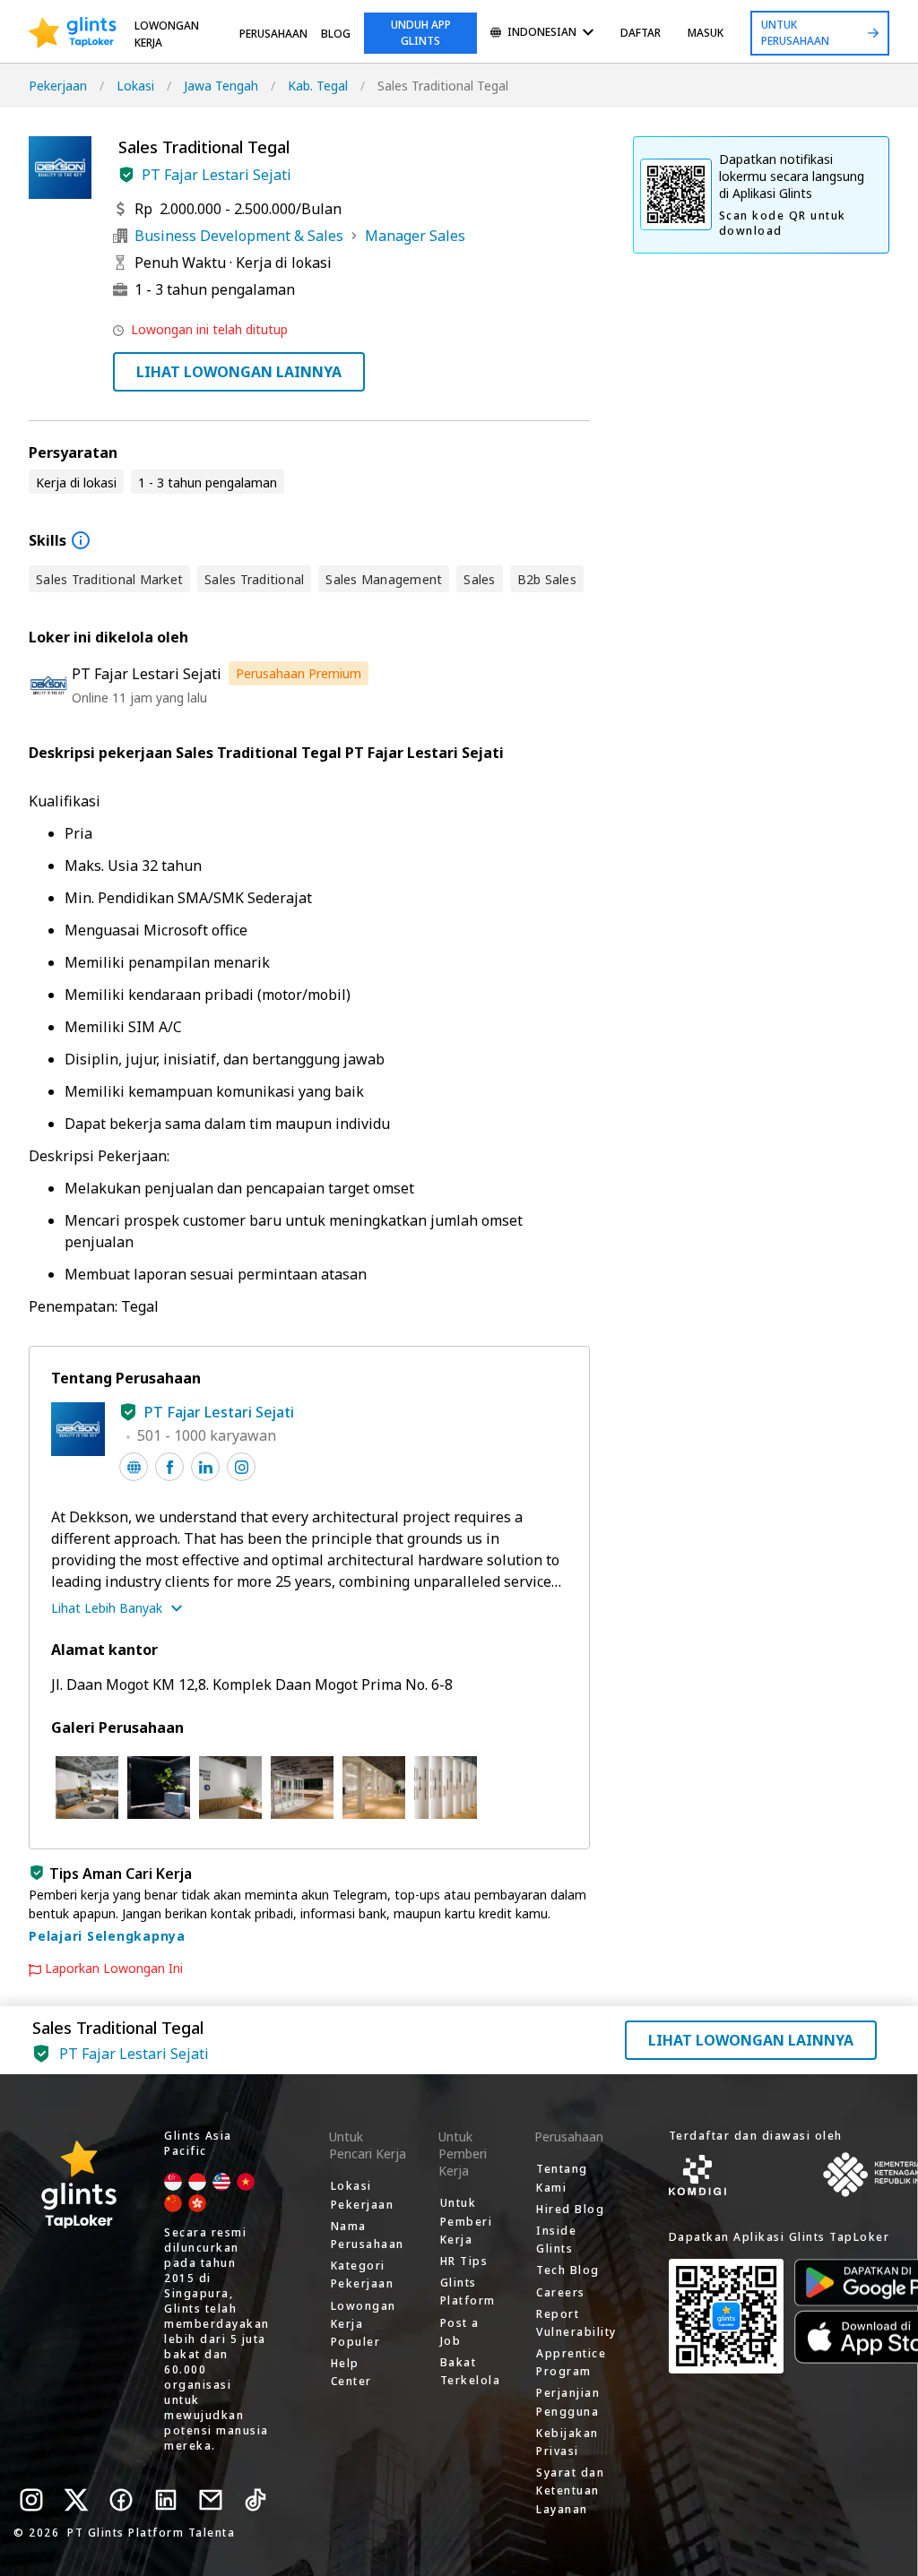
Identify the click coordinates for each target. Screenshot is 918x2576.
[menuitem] (542, 34)
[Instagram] (31, 2500)
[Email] (211, 2500)
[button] (126, 175)
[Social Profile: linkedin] (205, 1467)
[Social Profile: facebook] (169, 1467)
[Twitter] (76, 2500)
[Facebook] (121, 2500)
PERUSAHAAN (273, 34)
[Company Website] (134, 1467)
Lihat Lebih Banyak (107, 1608)
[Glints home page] (73, 33)
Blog (336, 34)
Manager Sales (415, 236)
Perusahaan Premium (299, 673)
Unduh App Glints (421, 33)
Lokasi (135, 86)
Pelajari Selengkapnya (107, 1936)
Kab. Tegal (318, 86)
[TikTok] (255, 2500)
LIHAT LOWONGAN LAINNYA (239, 372)
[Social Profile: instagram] (241, 1467)
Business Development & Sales (239, 236)
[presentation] (73, 33)
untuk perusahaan (795, 33)
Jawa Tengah (221, 86)
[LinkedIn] (166, 2500)
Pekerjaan (58, 86)
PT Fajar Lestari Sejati (217, 175)
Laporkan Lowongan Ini (114, 1969)
